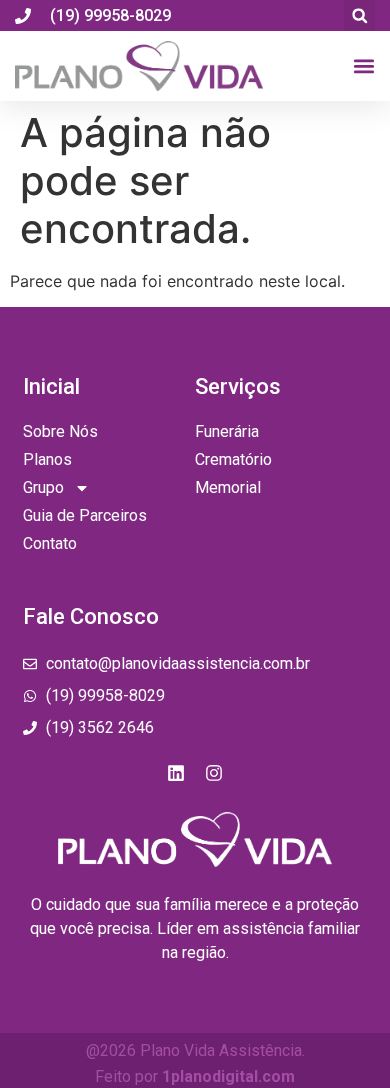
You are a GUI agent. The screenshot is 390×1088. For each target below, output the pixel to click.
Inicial (51, 386)
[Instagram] (214, 773)
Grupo (43, 487)
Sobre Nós (60, 431)
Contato (50, 543)
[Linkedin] (176, 773)
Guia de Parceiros (85, 515)
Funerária (227, 431)
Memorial (228, 487)
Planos (47, 459)
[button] (359, 15)
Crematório (233, 459)
